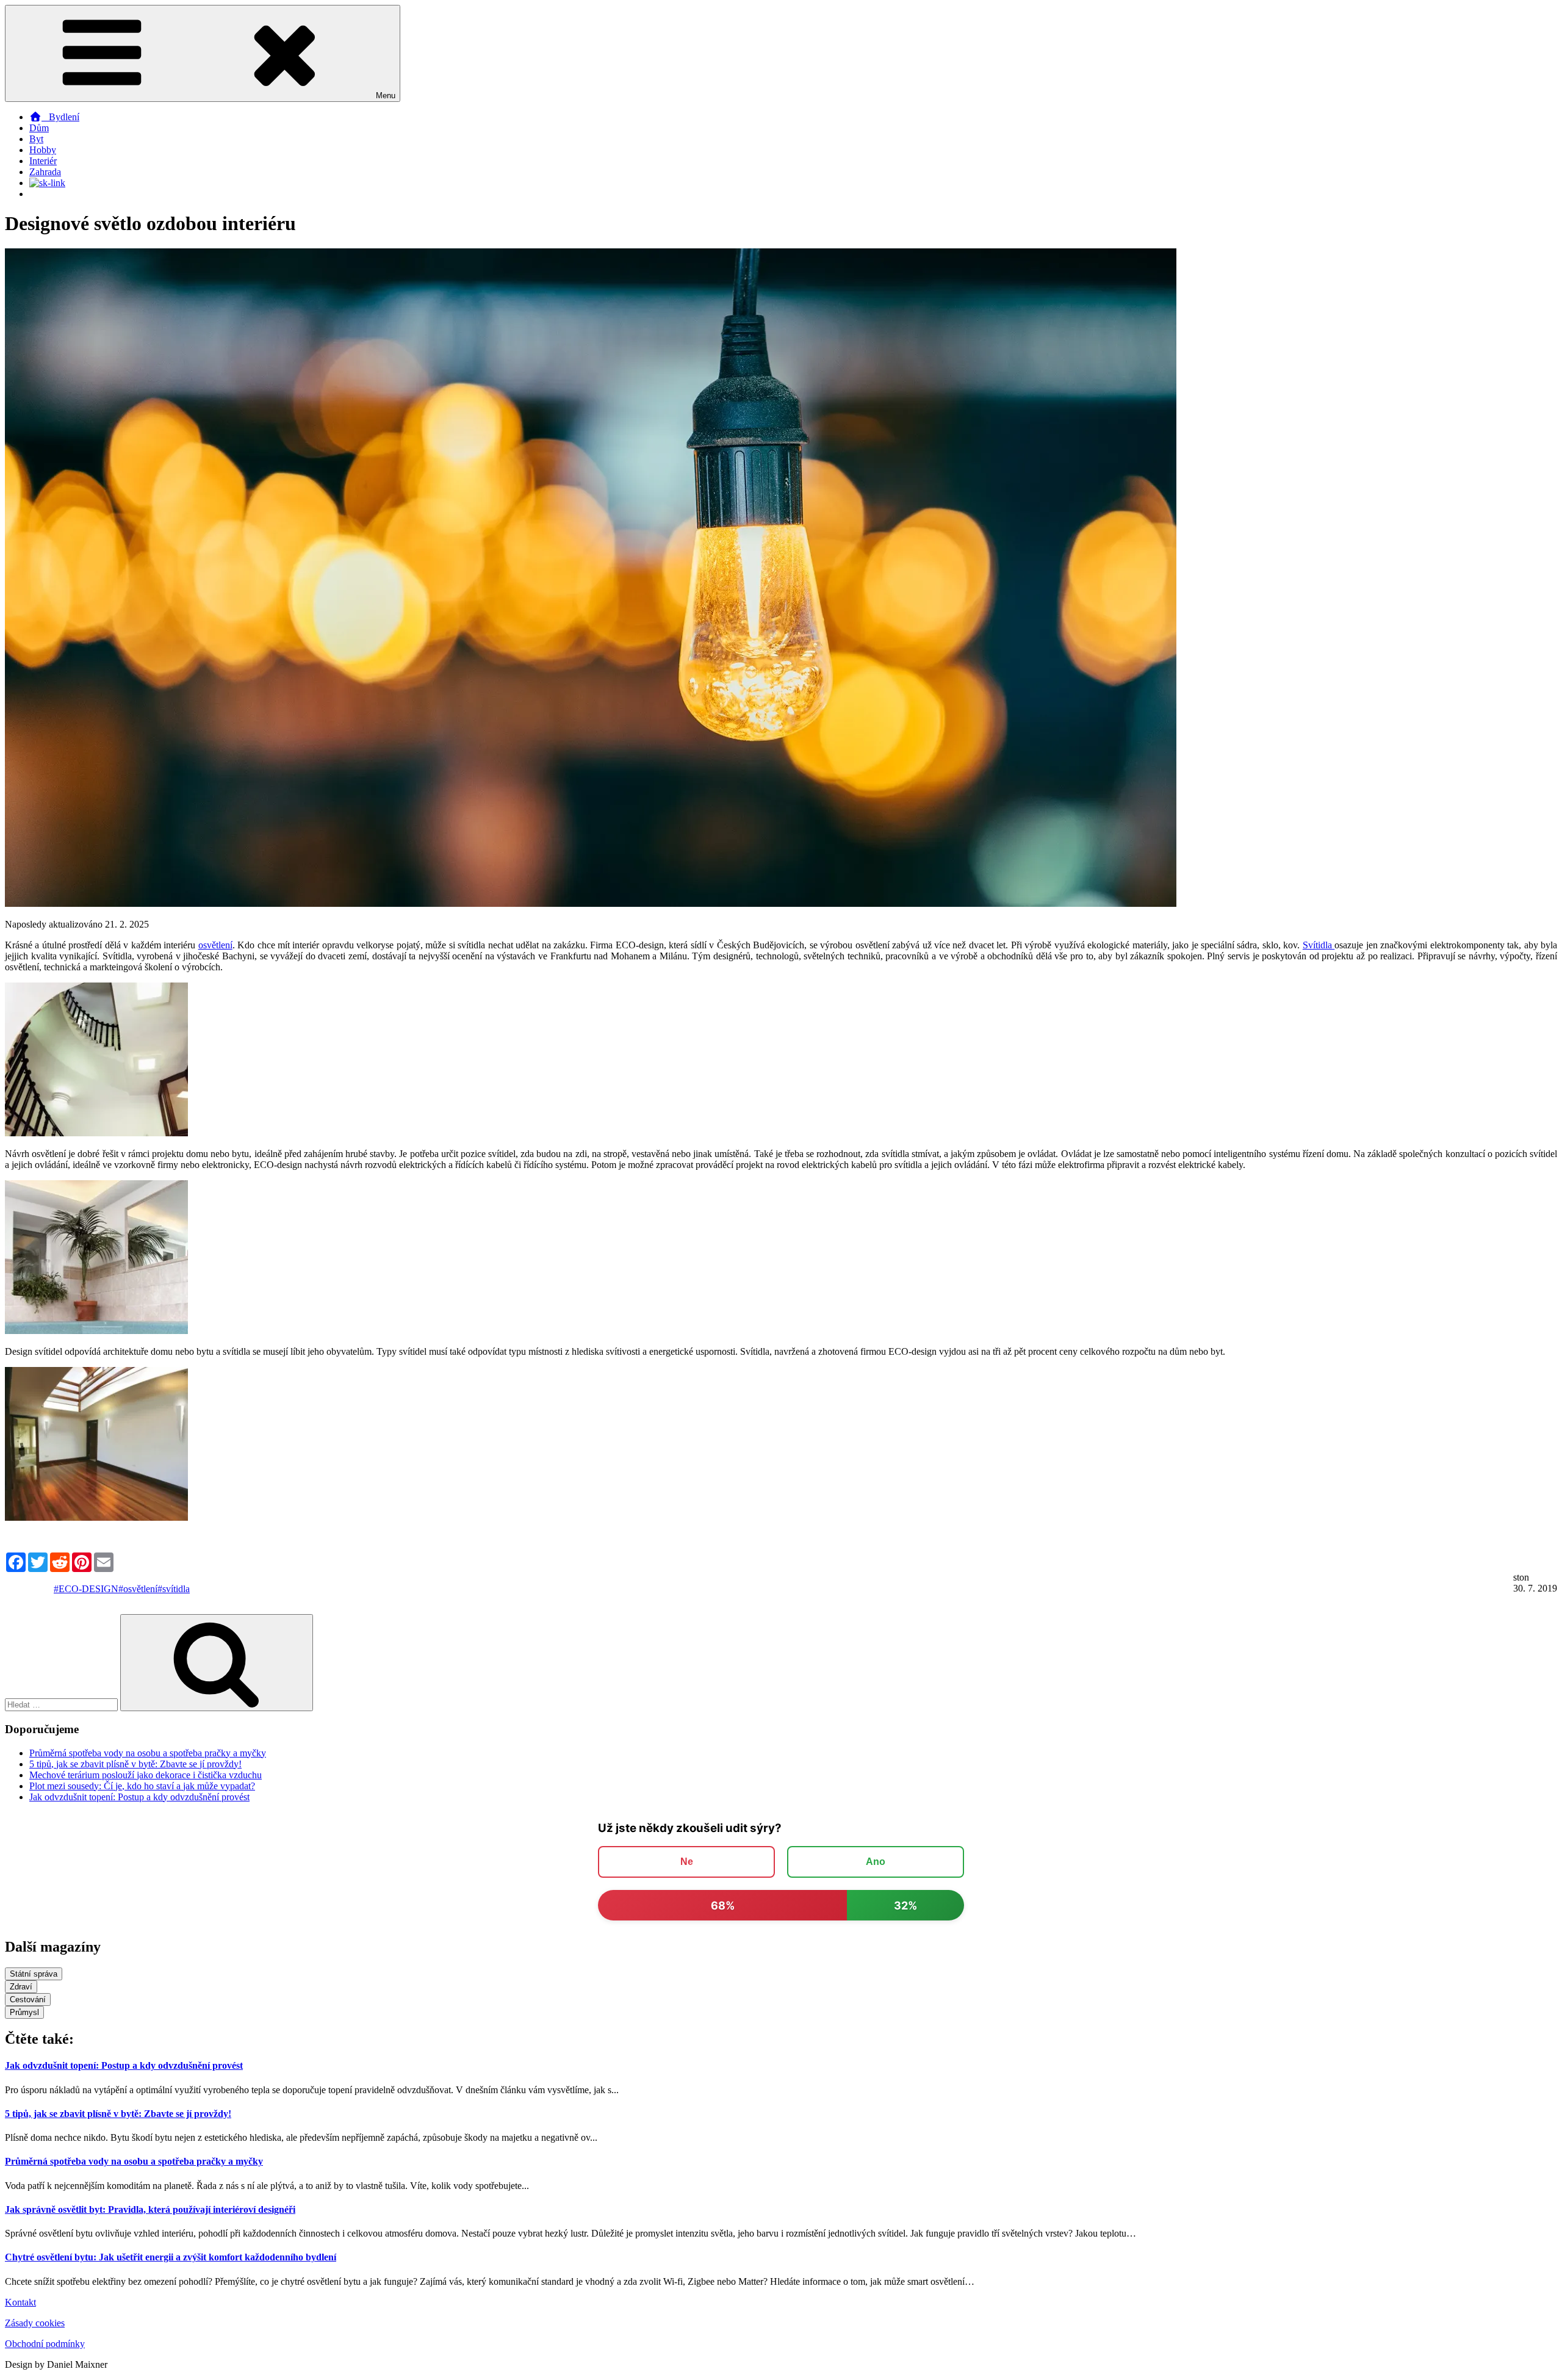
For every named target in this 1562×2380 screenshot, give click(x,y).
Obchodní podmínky (45, 2344)
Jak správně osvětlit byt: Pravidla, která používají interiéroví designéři (150, 2209)
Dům (39, 128)
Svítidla (1319, 945)
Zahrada (45, 172)
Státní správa (34, 1974)
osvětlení (215, 945)
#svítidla (174, 1589)
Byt (36, 139)
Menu (386, 96)
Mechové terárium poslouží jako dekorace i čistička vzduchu (146, 1775)
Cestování (28, 2000)
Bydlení (60, 117)
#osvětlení (138, 1589)
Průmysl (24, 2012)
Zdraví (21, 1987)
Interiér (43, 161)
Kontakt (20, 2302)
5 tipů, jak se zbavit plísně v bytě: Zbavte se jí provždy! (135, 1764)
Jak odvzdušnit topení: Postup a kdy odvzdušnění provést (139, 1797)
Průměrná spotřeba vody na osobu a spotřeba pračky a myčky (148, 1753)
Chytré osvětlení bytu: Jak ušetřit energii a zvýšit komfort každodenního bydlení (171, 2257)
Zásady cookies (35, 2323)
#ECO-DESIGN (86, 1589)
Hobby (43, 150)
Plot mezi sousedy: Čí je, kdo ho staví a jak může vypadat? (142, 1786)
